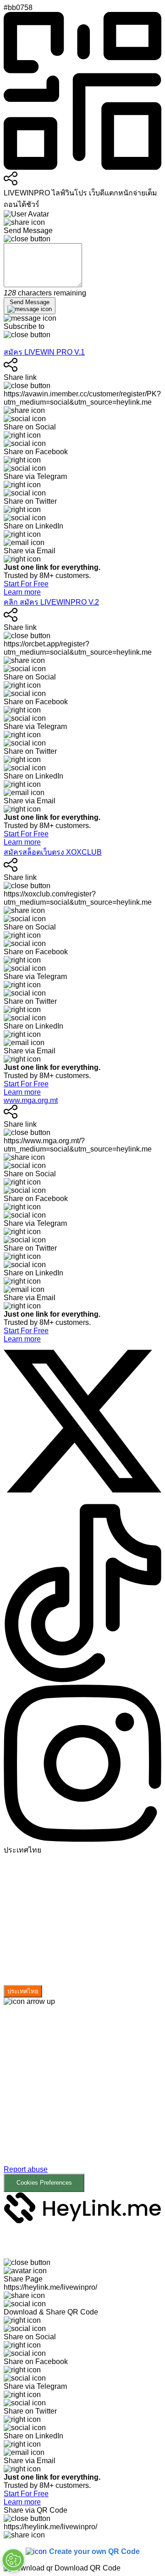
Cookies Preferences (44, 2183)
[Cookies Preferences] (13, 2560)
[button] (82, 2099)
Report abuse (26, 2169)
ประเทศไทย (23, 1991)
